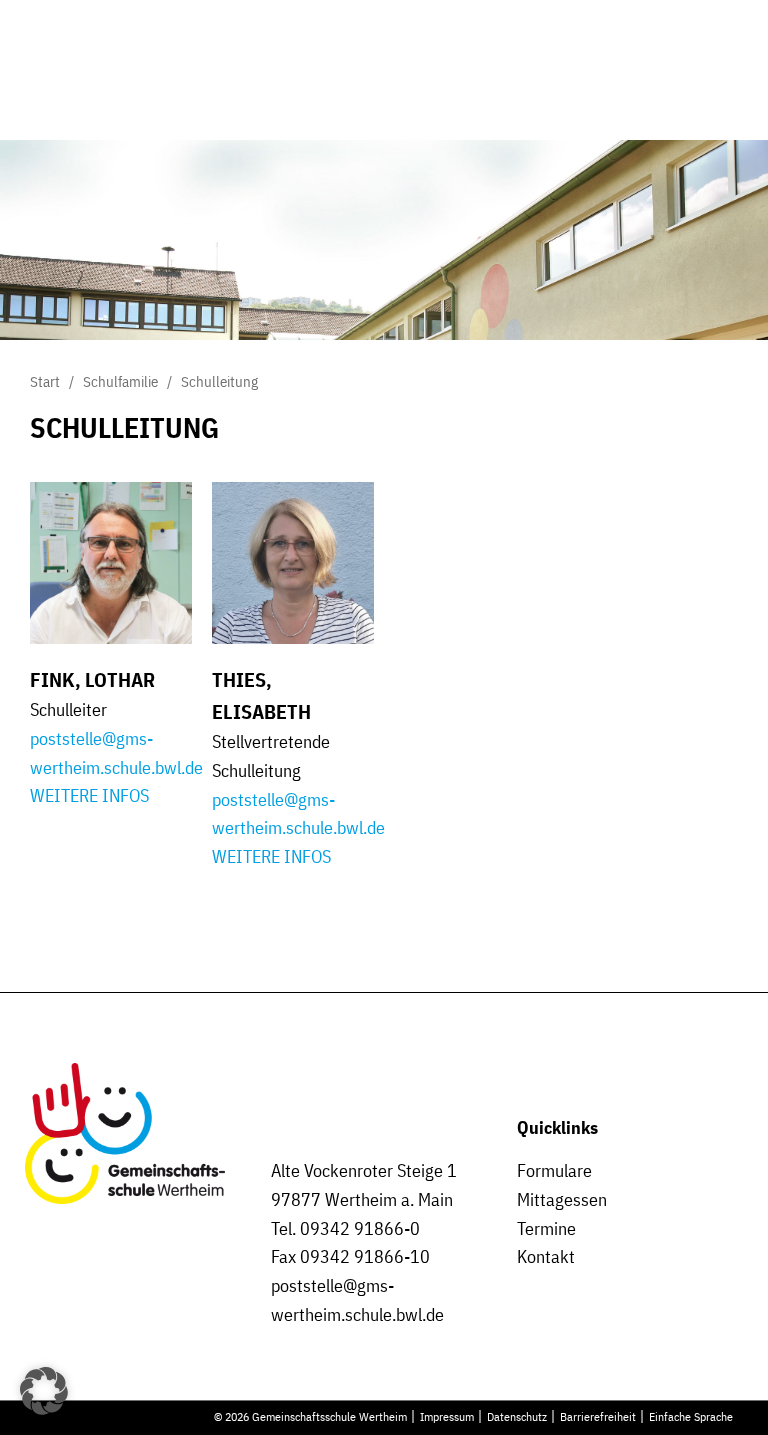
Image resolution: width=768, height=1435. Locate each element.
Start (45, 381)
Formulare (554, 1170)
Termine (546, 1228)
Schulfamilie (120, 381)
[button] (44, 1391)
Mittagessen (562, 1199)
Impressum (447, 1416)
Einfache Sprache (691, 1416)
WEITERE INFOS (89, 795)
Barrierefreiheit (598, 1416)
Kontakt (546, 1256)
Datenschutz (517, 1416)
